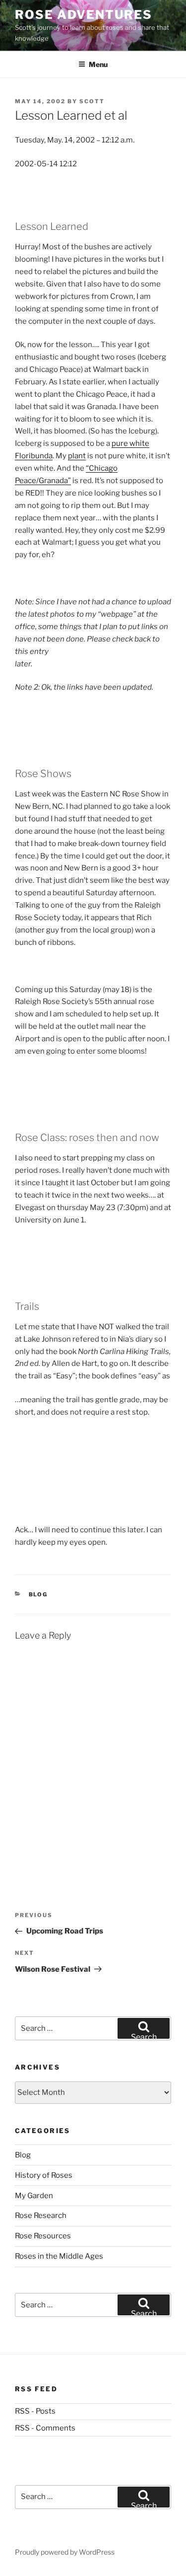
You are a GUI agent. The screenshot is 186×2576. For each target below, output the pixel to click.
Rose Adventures (84, 15)
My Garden (34, 2196)
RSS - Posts (35, 2411)
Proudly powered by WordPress (65, 2552)
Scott (92, 101)
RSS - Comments (45, 2428)
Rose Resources (43, 2236)
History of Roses (44, 2175)
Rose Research (41, 2216)
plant (77, 456)
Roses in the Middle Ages (59, 2256)
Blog (38, 1594)
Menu (98, 64)
